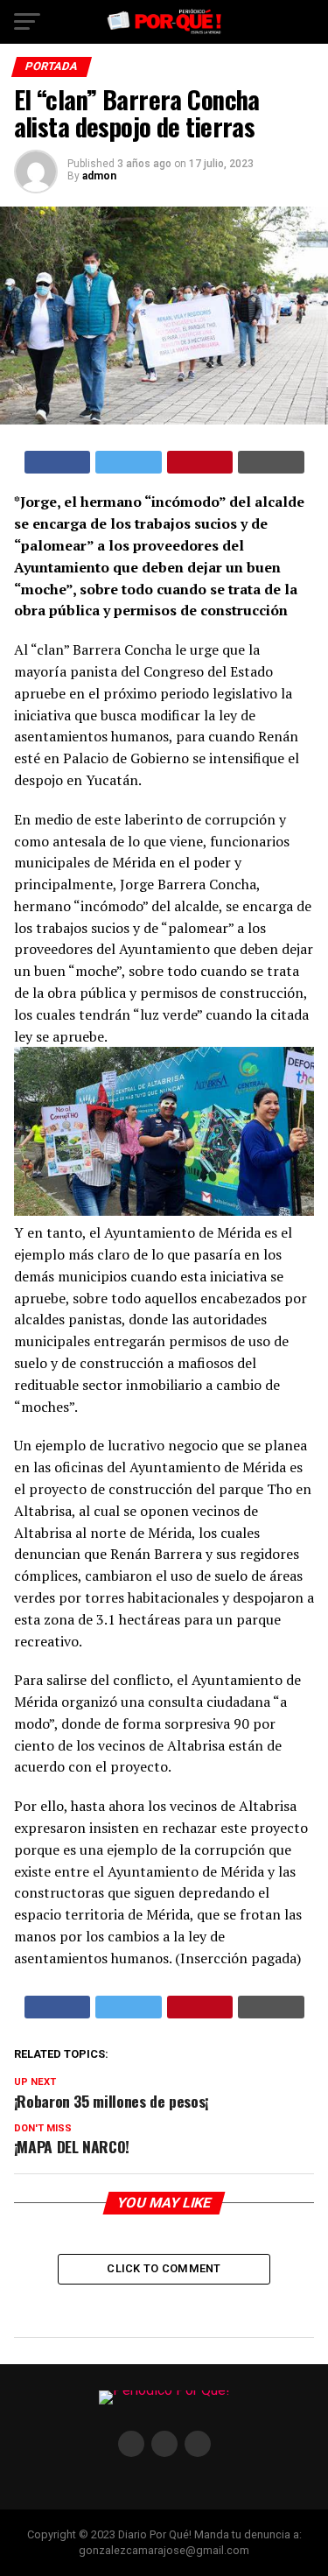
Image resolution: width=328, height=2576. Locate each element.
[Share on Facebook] (58, 462)
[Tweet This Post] (129, 462)
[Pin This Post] (200, 462)
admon (99, 176)
